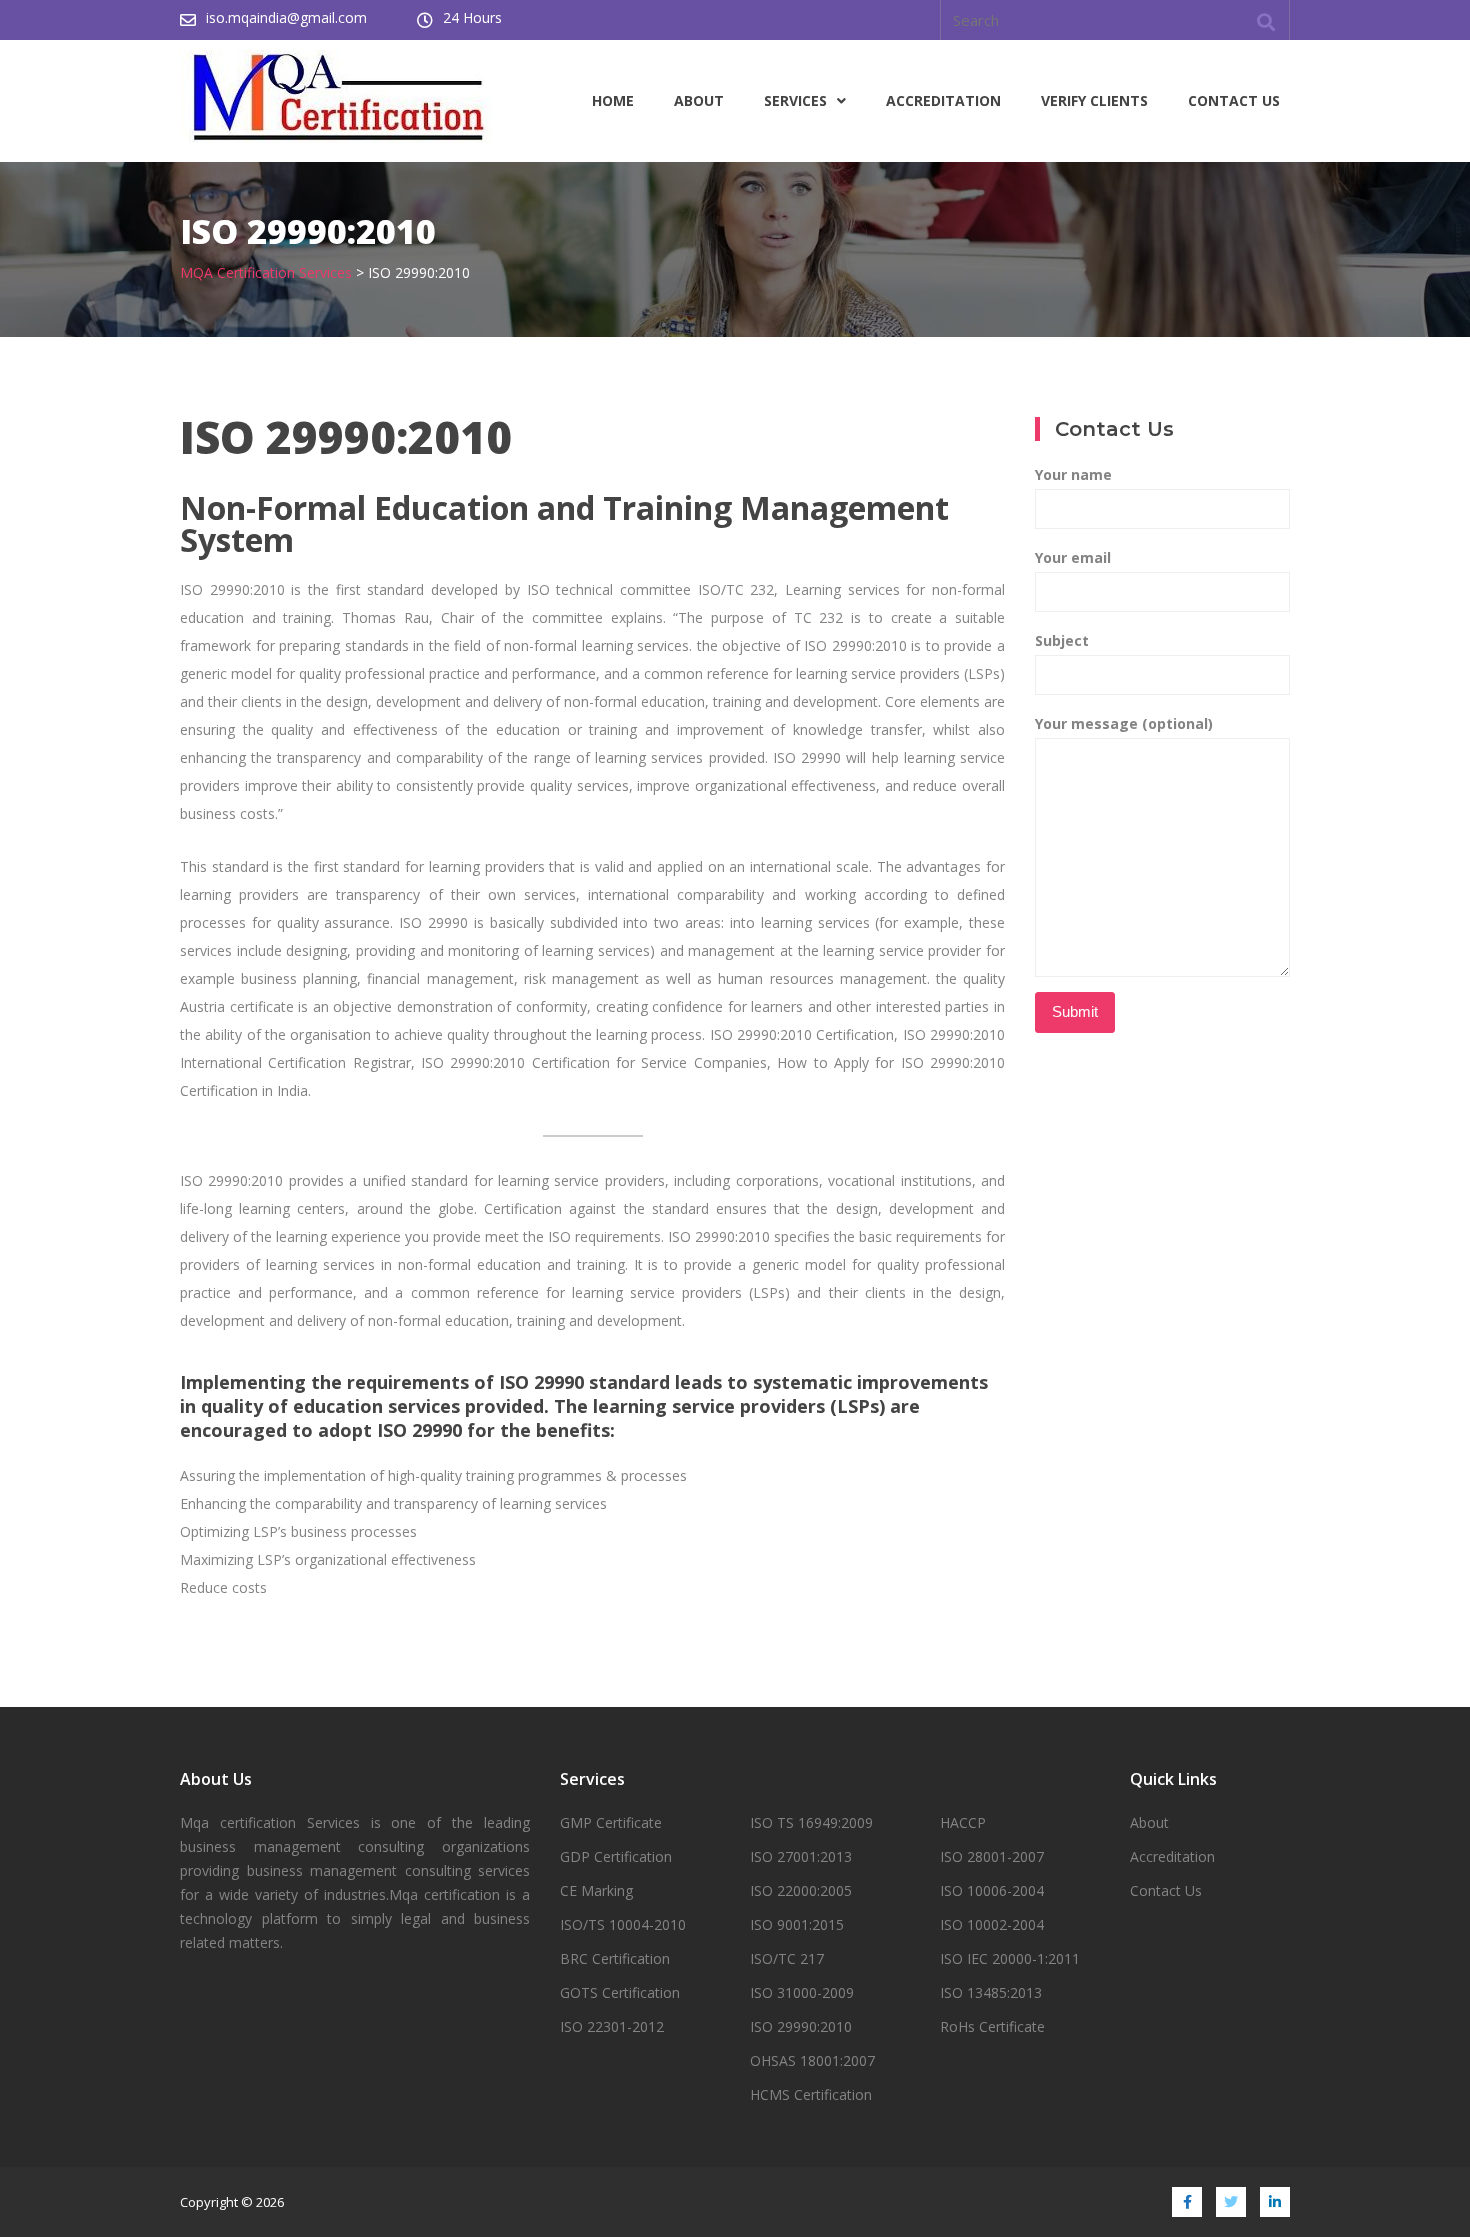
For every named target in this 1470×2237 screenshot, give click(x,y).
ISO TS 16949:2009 (811, 1822)
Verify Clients (1094, 100)
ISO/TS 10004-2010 (623, 1924)
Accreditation (943, 100)
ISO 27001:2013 (801, 1856)
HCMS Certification (811, 2094)
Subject (1062, 640)
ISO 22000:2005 (801, 1890)
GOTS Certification (620, 1992)
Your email (1073, 557)
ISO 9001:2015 (797, 1924)
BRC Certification (615, 1958)
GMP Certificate (611, 1822)
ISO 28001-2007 (992, 1856)
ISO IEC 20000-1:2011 (1010, 1958)
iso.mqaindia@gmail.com (286, 17)
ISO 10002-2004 (992, 1924)
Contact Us (1234, 100)
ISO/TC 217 (787, 1958)
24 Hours (472, 17)
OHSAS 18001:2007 (812, 2060)
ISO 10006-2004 (992, 1890)
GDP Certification (616, 1856)
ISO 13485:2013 (991, 1992)
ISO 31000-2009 (802, 1992)
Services (795, 100)
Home (613, 100)
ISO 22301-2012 (612, 2026)
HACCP (963, 1822)
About (699, 100)
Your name (1073, 474)
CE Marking (596, 1890)
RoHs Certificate (992, 2026)
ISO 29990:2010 (801, 2026)
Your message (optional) (1124, 723)
